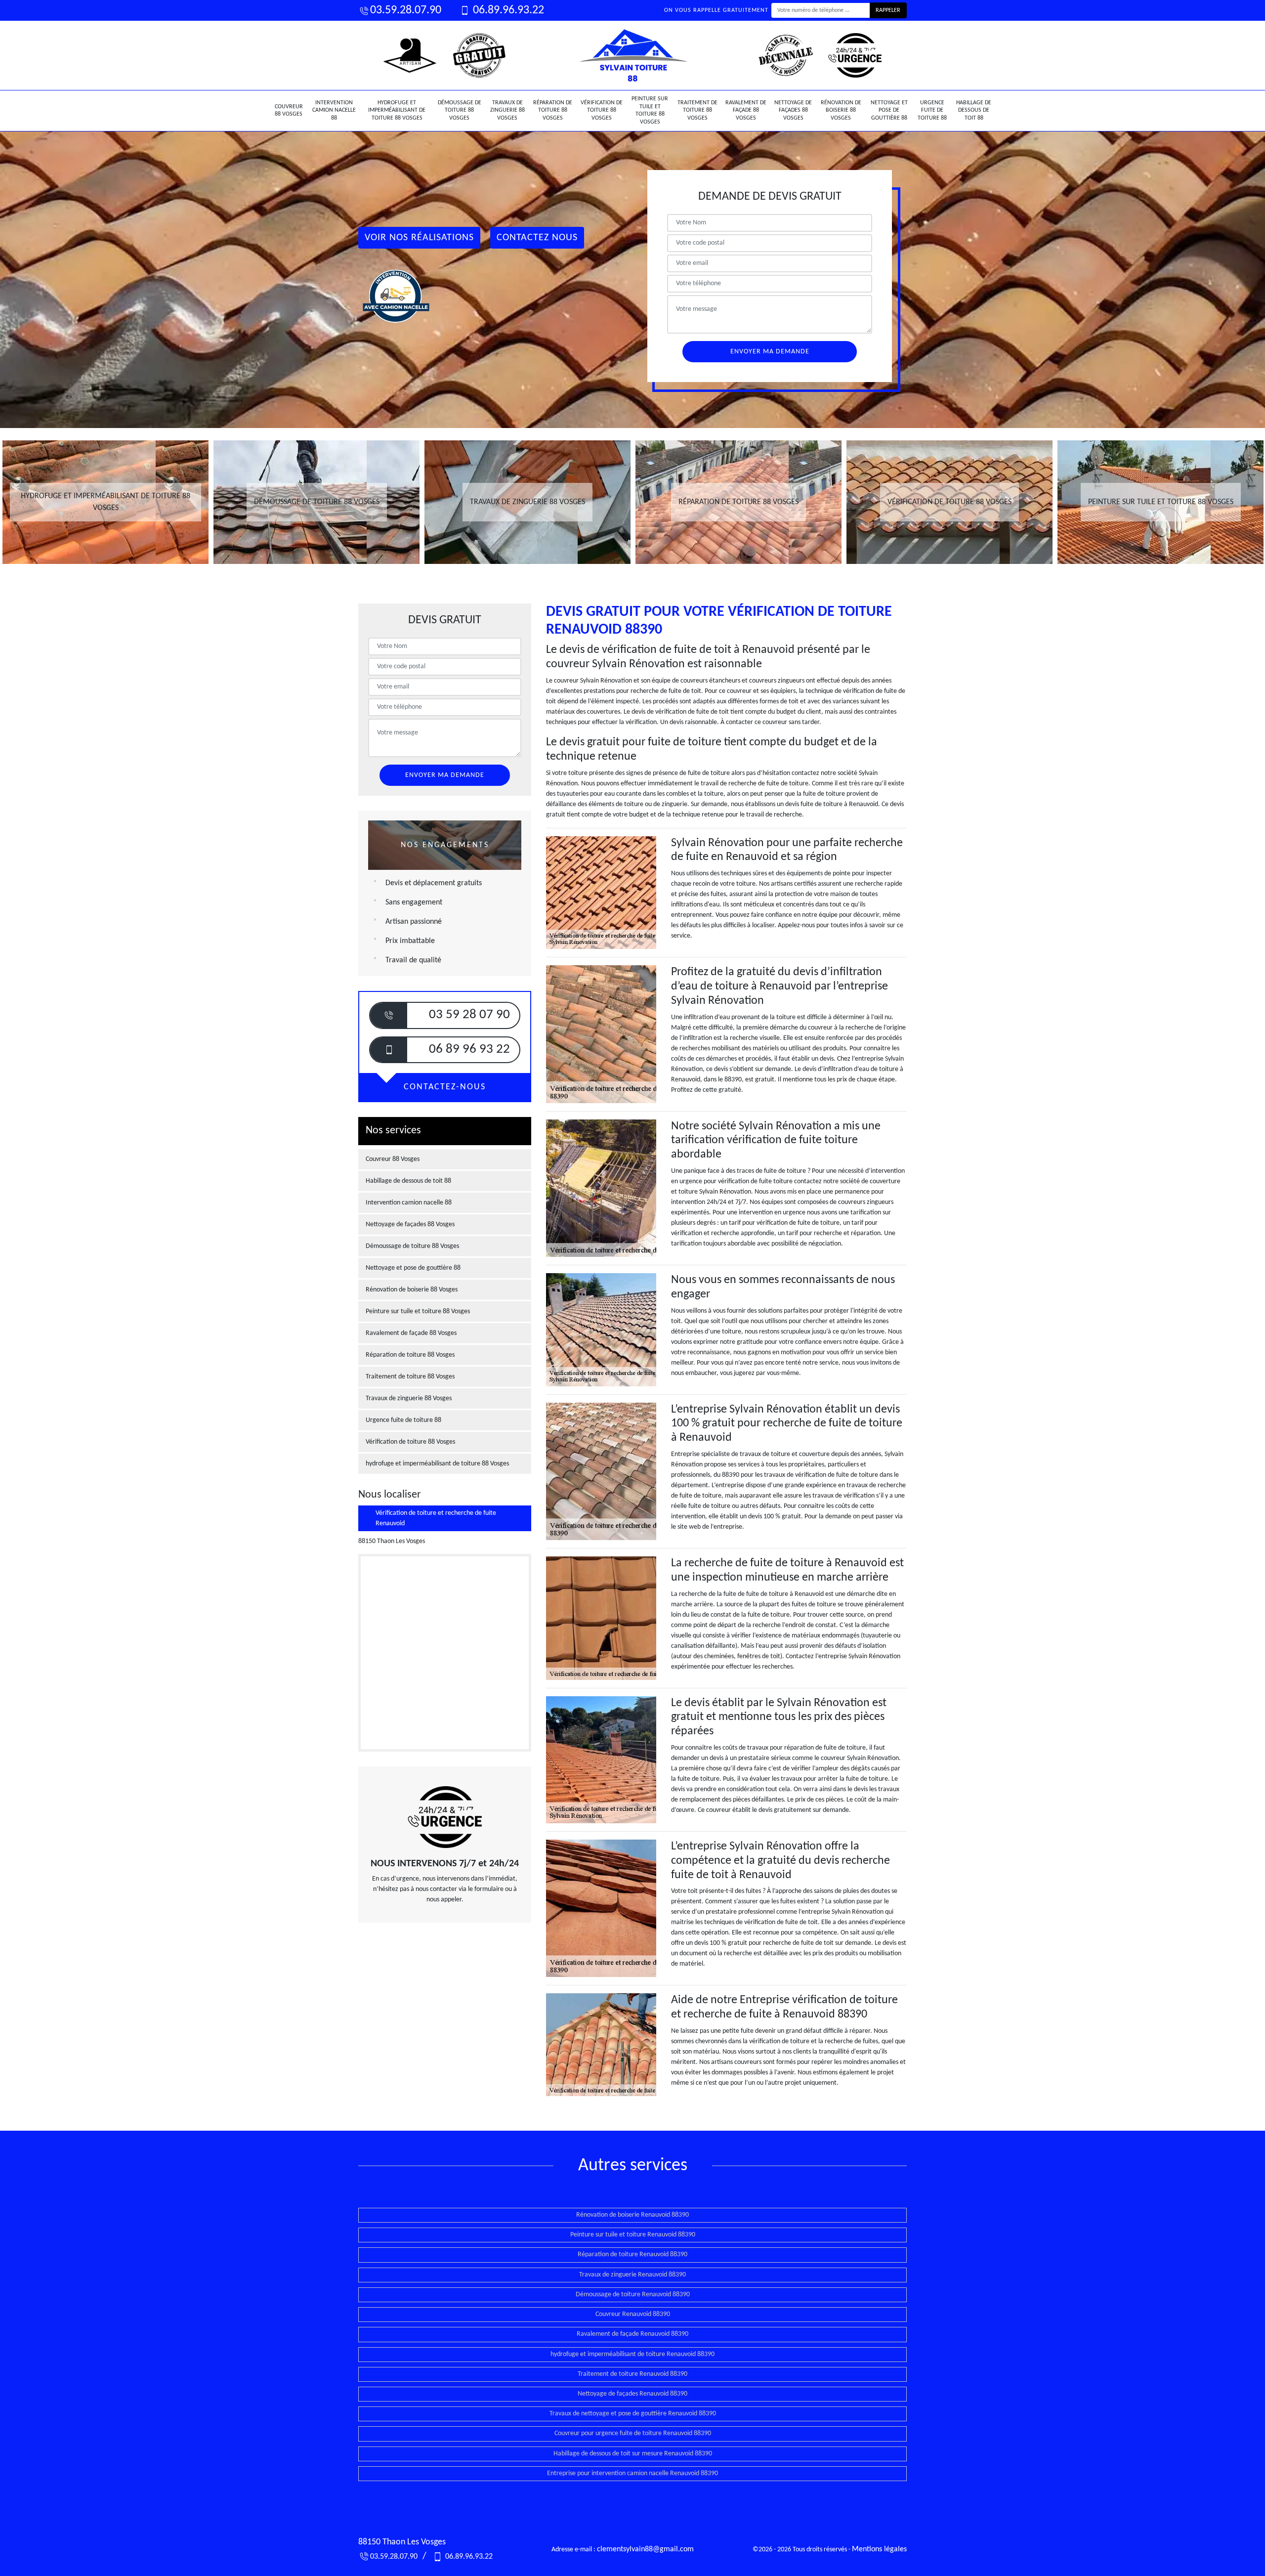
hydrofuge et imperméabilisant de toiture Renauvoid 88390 (632, 2354)
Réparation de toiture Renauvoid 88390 (632, 2254)
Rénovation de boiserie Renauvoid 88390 (632, 2215)
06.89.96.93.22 (507, 10)
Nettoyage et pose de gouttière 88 (889, 110)
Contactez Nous (537, 238)
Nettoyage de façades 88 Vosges (793, 110)
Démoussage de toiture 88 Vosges (460, 110)
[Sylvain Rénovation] (632, 55)
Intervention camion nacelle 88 (334, 110)
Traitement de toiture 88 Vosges (697, 110)
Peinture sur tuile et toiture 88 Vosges (650, 110)
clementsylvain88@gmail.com (645, 2549)
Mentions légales (879, 2549)
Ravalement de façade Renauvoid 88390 (632, 2334)
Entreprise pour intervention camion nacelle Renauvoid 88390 (632, 2473)
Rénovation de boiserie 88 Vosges (841, 110)
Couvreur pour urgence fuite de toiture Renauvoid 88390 (633, 2433)
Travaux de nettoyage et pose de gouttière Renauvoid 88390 (633, 2414)
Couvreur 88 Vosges (289, 111)
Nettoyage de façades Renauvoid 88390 (632, 2394)
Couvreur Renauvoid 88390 (633, 2314)
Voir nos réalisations (419, 238)
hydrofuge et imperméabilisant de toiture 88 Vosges (397, 110)
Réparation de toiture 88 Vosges (553, 110)
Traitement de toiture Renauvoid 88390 (632, 2374)
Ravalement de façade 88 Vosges (746, 110)
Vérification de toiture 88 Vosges (602, 110)
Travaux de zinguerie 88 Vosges (507, 110)
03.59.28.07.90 (406, 10)
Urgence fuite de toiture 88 (932, 110)
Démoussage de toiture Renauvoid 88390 (633, 2295)
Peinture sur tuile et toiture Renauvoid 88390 (633, 2235)
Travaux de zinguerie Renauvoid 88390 (632, 2275)
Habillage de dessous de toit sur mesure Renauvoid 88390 (633, 2454)
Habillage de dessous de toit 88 (974, 110)
